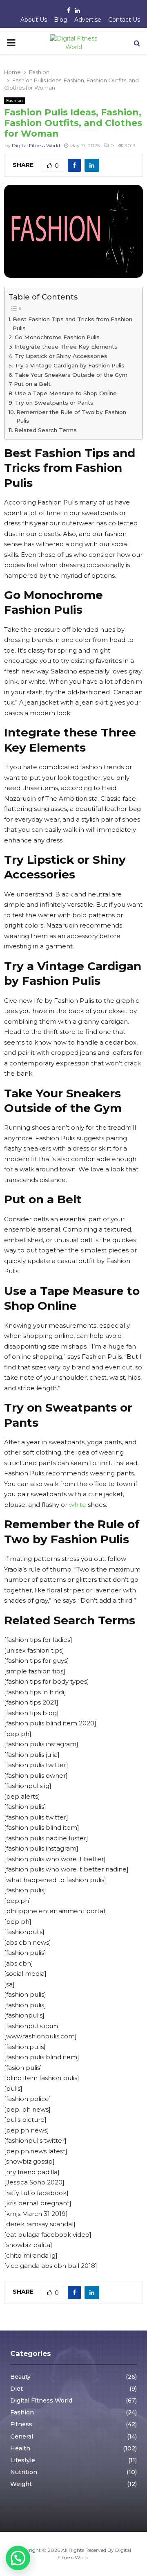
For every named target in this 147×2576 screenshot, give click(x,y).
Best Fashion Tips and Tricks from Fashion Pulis (72, 324)
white (78, 1505)
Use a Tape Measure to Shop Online (66, 393)
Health (20, 2448)
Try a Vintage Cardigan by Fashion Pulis (69, 365)
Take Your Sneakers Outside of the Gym (71, 375)
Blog (61, 20)
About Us (34, 20)
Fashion (14, 100)
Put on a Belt (32, 384)
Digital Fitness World (36, 145)
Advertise (88, 20)
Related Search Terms (46, 430)
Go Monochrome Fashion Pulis (57, 337)
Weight (21, 2484)
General (22, 2436)
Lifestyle (23, 2460)
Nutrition (24, 2472)
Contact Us (124, 20)
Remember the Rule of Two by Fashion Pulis (71, 417)
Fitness (21, 2424)
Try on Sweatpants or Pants (54, 403)
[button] (18, 2558)
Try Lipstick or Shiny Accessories (61, 356)
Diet (17, 2389)
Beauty (20, 2377)
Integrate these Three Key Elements (66, 347)
